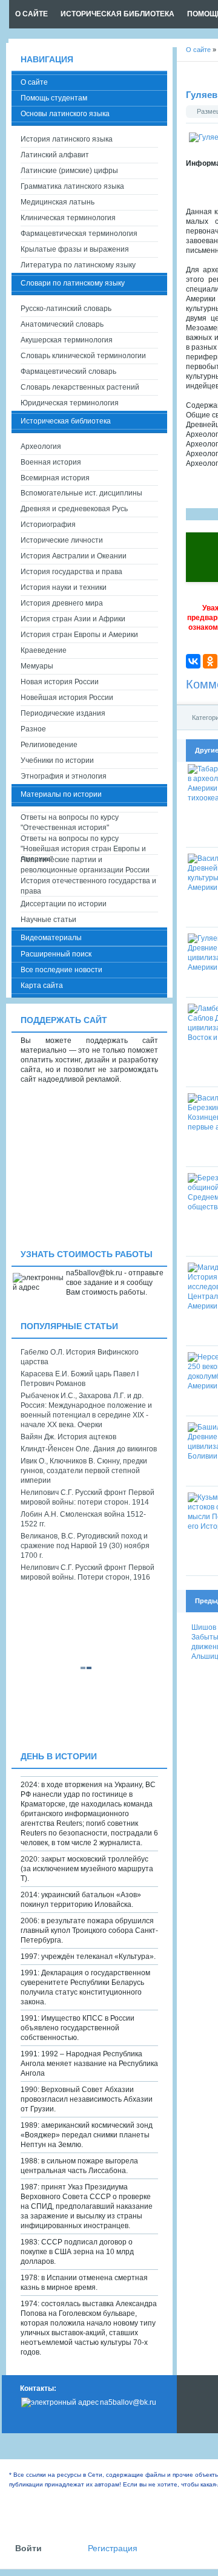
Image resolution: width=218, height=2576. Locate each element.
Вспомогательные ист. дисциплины (81, 493)
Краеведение (44, 650)
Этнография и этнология (64, 776)
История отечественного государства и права (88, 886)
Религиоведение (49, 745)
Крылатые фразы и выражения (75, 249)
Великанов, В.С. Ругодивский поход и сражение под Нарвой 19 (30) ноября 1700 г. (85, 1546)
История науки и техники (64, 587)
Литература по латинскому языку (78, 265)
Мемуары (37, 666)
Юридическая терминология (70, 403)
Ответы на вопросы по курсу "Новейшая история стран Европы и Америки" (83, 844)
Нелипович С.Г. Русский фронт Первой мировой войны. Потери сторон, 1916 (88, 1572)
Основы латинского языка (65, 114)
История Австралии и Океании (74, 556)
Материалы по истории (61, 794)
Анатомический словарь (62, 324)
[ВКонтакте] (193, 661)
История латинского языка (67, 139)
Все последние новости (61, 970)
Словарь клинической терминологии (83, 356)
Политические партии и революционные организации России (85, 865)
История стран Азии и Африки (73, 619)
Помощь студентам (54, 98)
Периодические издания (63, 713)
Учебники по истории (57, 760)
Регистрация (113, 2548)
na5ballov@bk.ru (128, 2402)
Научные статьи (48, 920)
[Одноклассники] (210, 661)
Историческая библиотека (66, 421)
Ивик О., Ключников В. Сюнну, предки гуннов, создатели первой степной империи (84, 1471)
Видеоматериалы (51, 938)
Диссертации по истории (64, 904)
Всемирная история (55, 478)
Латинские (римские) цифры (69, 171)
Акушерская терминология (67, 340)
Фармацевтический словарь (68, 371)
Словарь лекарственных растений (80, 387)
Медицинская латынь (58, 202)
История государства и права (71, 572)
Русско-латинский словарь (66, 309)
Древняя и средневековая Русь (74, 509)
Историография (48, 525)
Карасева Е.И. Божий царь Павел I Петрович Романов (80, 1379)
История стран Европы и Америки (79, 635)
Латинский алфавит (55, 155)
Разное (33, 729)
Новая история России (60, 682)
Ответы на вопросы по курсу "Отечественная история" (70, 822)
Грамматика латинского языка (72, 186)
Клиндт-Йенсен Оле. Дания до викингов (89, 1449)
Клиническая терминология (68, 218)
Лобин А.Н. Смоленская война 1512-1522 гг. (83, 1519)
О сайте (34, 82)
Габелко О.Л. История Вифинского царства (80, 1357)
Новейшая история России (67, 698)
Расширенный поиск (56, 954)
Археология (41, 446)
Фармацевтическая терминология (79, 234)
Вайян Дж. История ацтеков (68, 1437)
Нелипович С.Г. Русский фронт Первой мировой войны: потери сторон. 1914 (88, 1497)
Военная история (51, 462)
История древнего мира (62, 603)
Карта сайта (42, 986)
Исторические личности (62, 540)
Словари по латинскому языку (73, 283)
